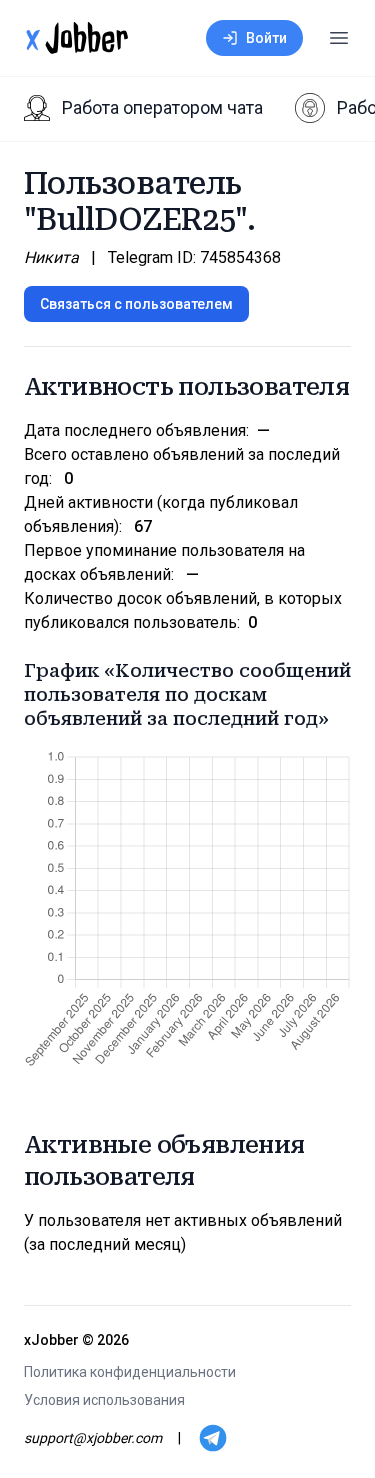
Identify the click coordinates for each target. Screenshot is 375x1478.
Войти (266, 38)
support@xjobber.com (93, 1438)
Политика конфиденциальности (130, 1372)
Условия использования (104, 1400)
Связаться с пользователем (136, 304)
